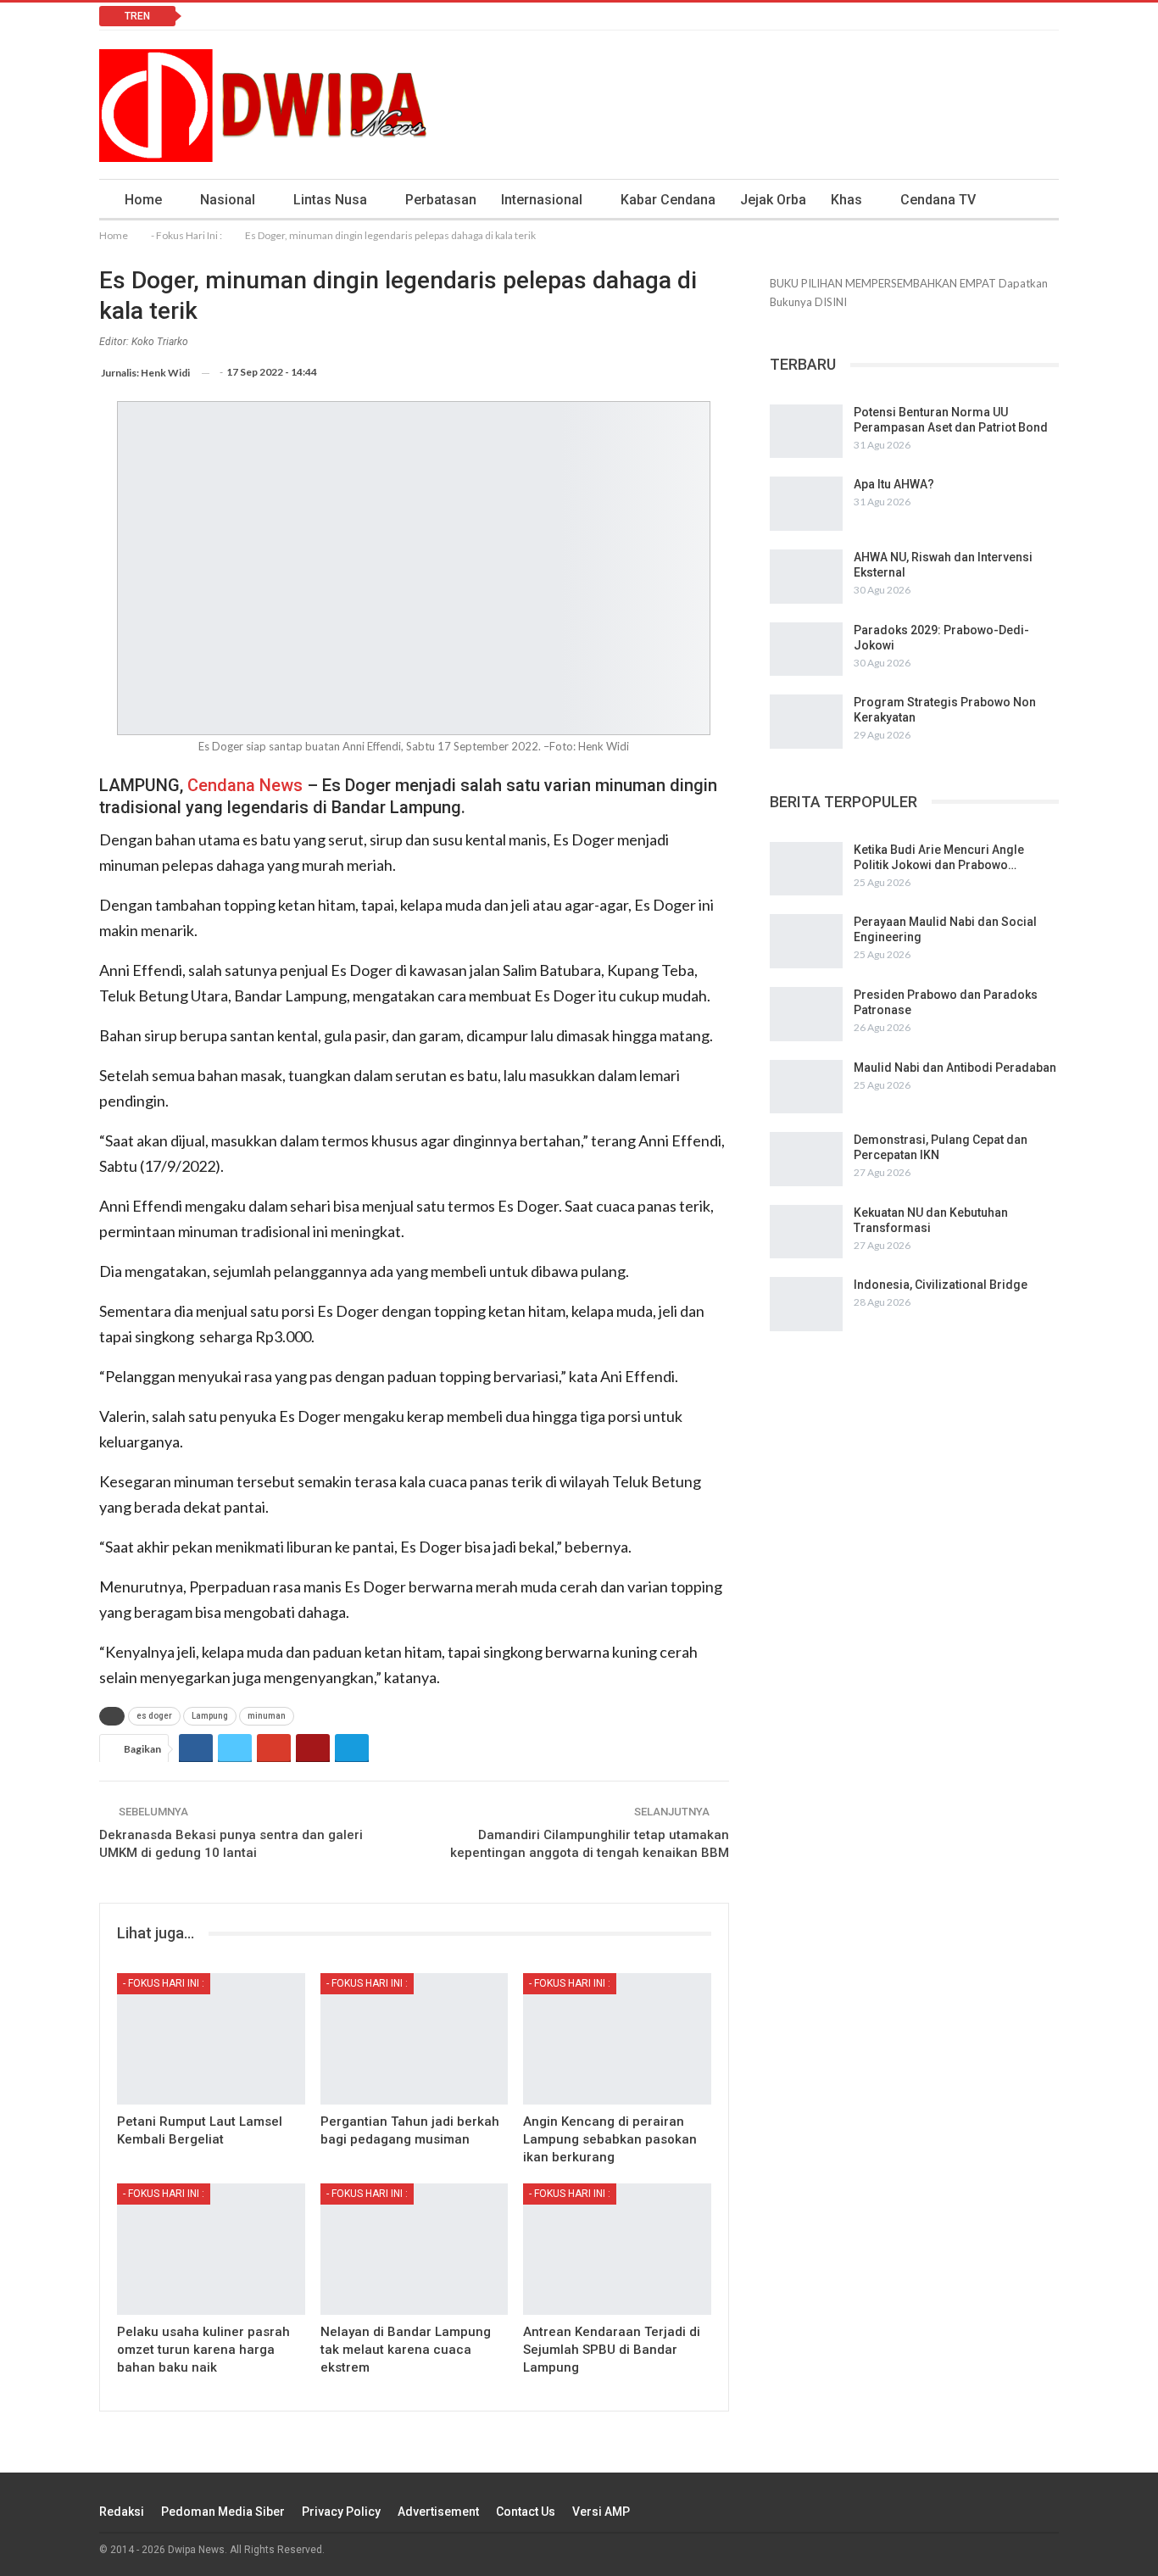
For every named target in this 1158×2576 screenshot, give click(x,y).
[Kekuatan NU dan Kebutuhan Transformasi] (806, 1232)
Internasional (542, 200)
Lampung (210, 1716)
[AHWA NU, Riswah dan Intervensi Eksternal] (806, 577)
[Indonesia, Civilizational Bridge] (806, 1304)
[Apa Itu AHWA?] (806, 504)
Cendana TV (938, 200)
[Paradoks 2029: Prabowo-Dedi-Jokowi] (806, 650)
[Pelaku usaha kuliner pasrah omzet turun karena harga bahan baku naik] (211, 2249)
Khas (846, 200)
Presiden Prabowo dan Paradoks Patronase (330, 16)
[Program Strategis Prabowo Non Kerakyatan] (806, 722)
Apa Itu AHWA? (894, 484)
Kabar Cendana (668, 200)
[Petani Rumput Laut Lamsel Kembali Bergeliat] (211, 2039)
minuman (267, 1716)
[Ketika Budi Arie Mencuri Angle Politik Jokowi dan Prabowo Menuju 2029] (806, 869)
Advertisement (438, 2512)
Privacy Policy (341, 2512)
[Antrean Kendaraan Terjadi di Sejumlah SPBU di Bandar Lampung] (617, 2249)
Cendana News (245, 785)
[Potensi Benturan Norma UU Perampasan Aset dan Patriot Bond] (806, 432)
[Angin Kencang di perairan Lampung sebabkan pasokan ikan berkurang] (617, 2039)
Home (143, 200)
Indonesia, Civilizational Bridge (941, 1285)
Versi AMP (601, 2512)
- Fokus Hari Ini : (164, 1983)
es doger (154, 1716)
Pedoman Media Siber (223, 2512)
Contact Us (526, 2512)
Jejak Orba (773, 200)
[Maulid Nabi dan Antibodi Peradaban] (806, 1087)
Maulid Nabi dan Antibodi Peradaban (955, 1068)
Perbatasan (441, 200)
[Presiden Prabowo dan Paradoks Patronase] (806, 1014)
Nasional (228, 200)
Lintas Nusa (330, 200)
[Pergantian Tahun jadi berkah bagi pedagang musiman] (415, 2039)
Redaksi (122, 2512)
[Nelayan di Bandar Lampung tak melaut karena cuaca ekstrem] (415, 2249)
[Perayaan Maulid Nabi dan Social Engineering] (806, 941)
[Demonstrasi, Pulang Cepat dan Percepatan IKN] (806, 1159)
